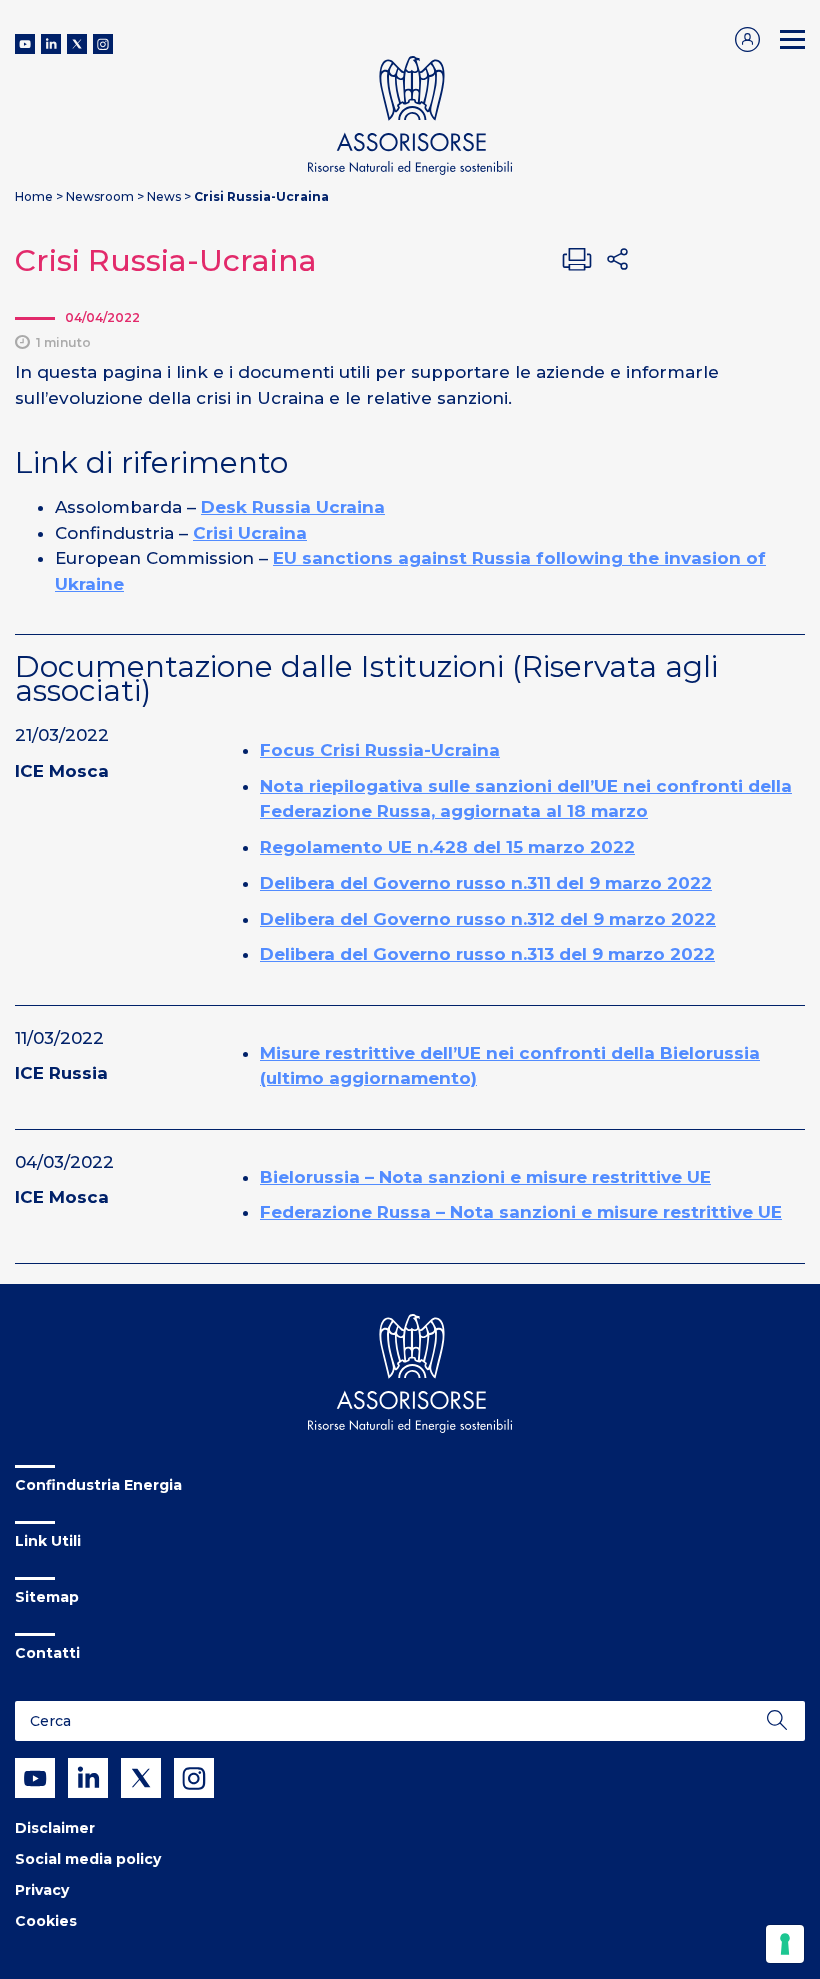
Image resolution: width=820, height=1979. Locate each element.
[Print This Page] (577, 259)
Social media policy (88, 1859)
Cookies (46, 1921)
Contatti (47, 1653)
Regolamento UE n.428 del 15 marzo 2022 (447, 847)
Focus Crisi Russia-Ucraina (380, 750)
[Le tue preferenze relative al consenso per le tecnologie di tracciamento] (785, 1944)
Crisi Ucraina (250, 533)
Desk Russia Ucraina (293, 507)
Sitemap (47, 1597)
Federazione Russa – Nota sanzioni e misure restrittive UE (521, 1212)
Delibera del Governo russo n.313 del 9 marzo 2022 (487, 954)
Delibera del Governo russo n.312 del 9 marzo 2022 (488, 919)
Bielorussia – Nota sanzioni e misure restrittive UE (485, 1177)
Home (34, 196)
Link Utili (48, 1541)
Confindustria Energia (98, 1485)
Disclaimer (55, 1828)
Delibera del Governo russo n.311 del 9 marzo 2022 (486, 883)
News (164, 196)
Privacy (42, 1890)
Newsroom (100, 196)
